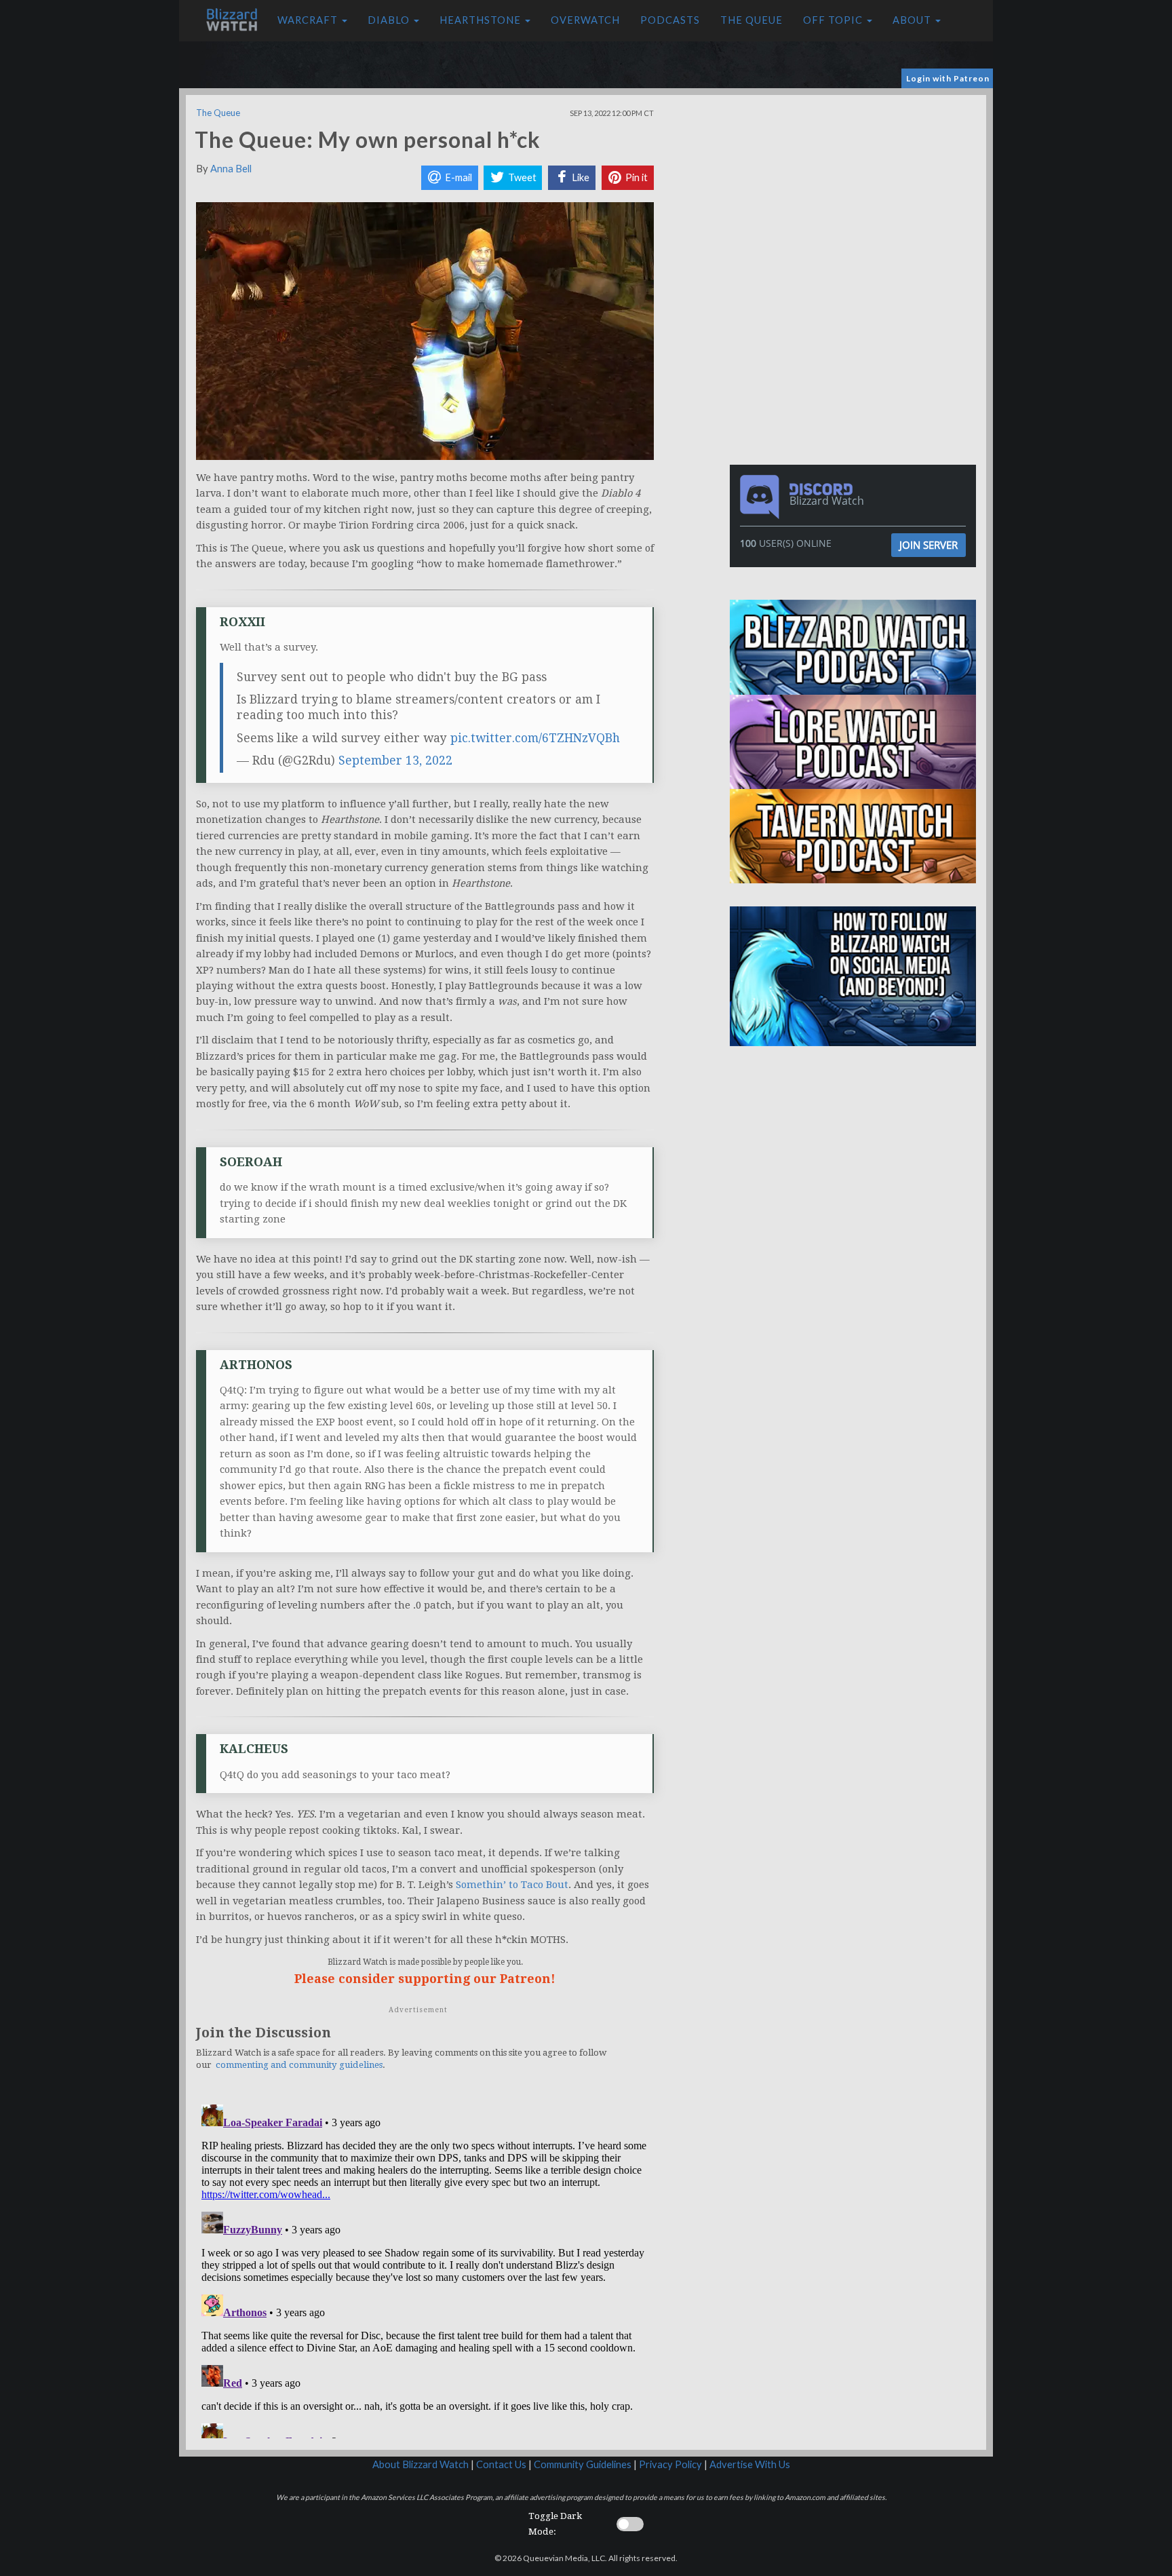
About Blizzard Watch (421, 2464)
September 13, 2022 (395, 761)
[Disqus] (425, 2269)
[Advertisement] (856, 190)
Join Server (929, 545)
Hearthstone (482, 20)
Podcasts (670, 20)
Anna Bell (231, 169)
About (913, 20)
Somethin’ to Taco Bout (512, 1885)
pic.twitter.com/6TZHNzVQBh (535, 738)
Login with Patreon (948, 78)
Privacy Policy (670, 2464)
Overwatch (585, 20)
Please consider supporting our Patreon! (425, 1979)
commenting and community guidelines (299, 2065)
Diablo (390, 20)
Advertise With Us (750, 2464)
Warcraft (309, 20)
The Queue (751, 20)
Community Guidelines (583, 2464)
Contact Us (501, 2464)
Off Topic (834, 20)
